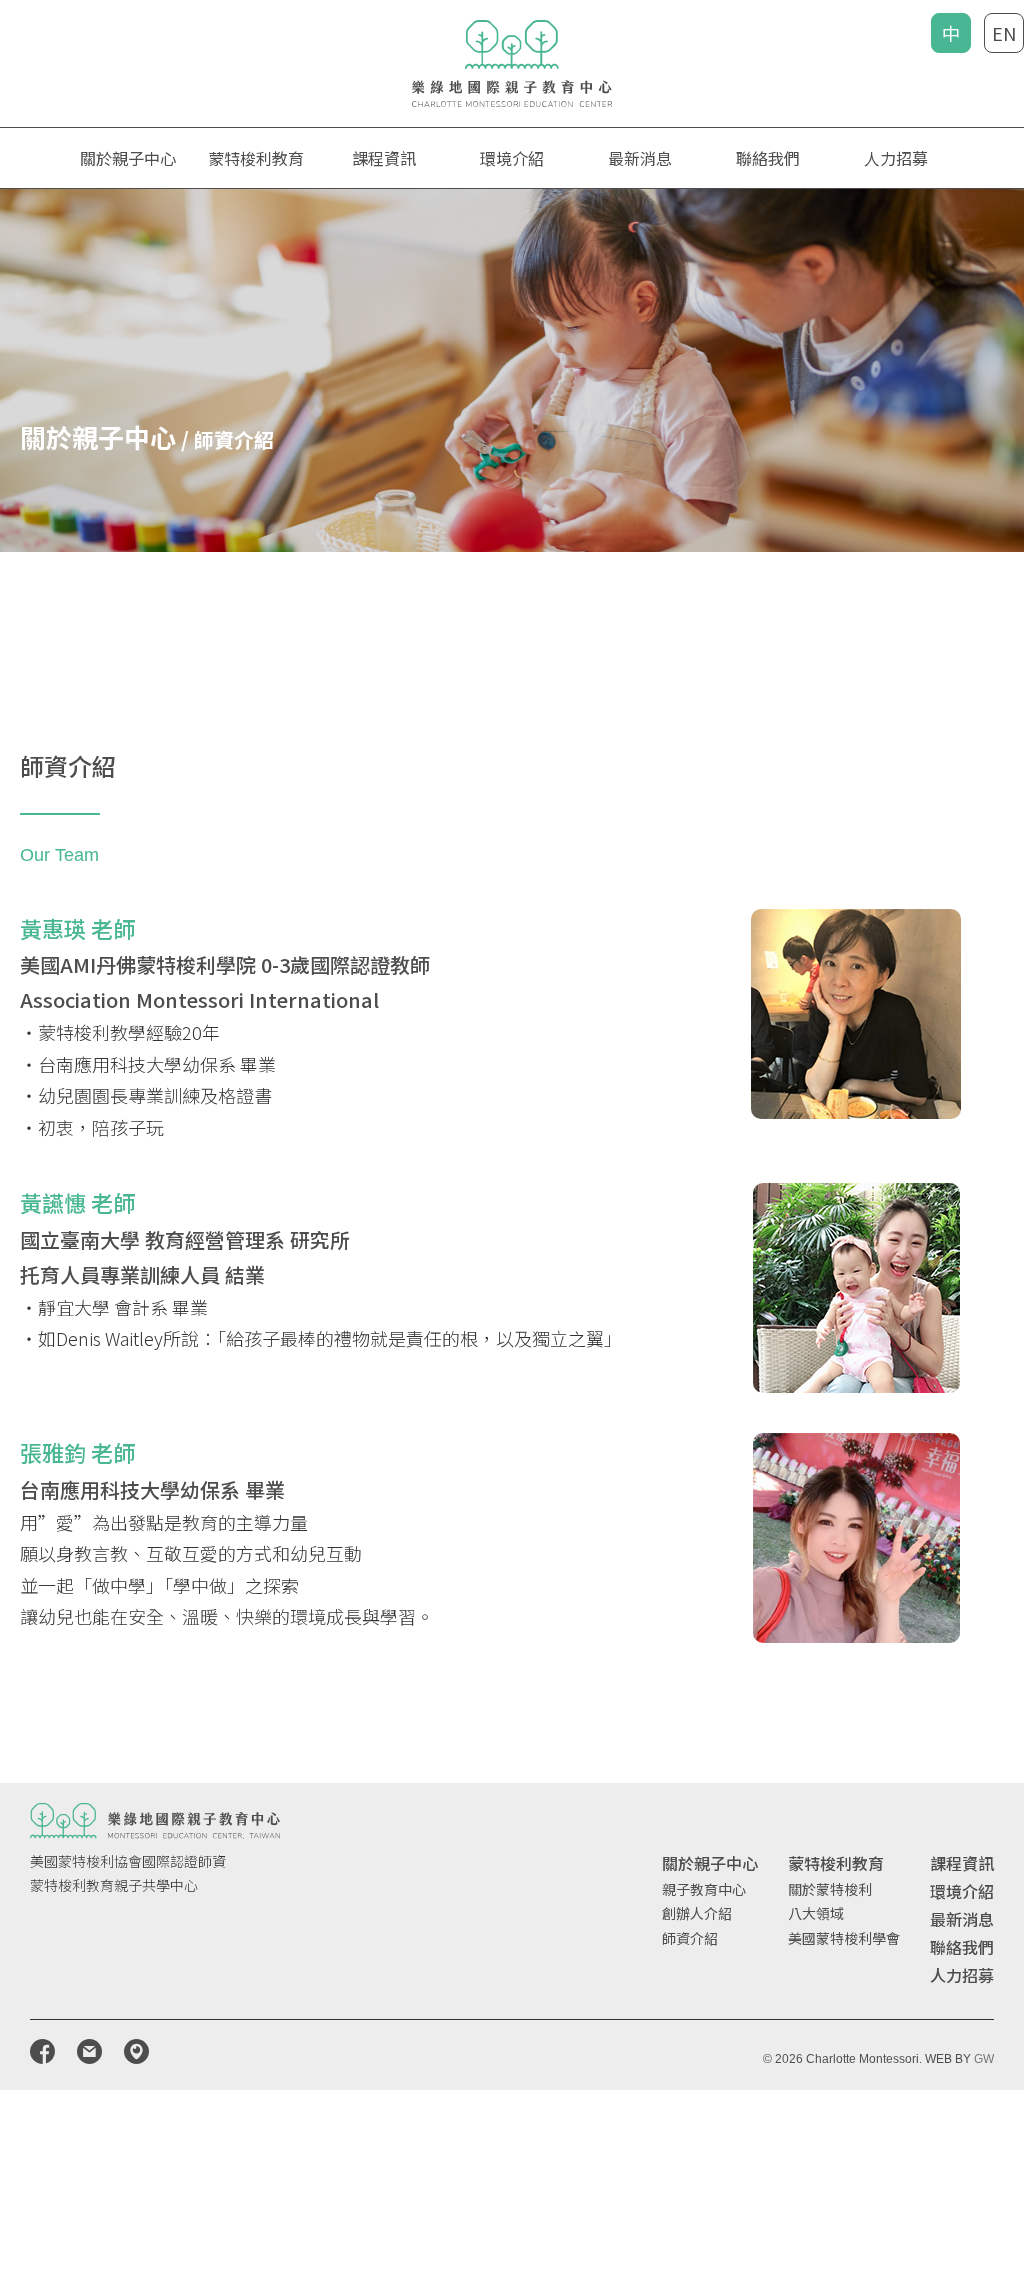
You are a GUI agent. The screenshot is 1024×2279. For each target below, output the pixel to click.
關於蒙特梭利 (830, 1889)
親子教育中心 (704, 1889)
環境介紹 (512, 158)
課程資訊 (962, 1863)
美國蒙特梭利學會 (844, 1938)
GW (984, 2059)
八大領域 (816, 1913)
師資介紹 (690, 1938)
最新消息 (640, 158)
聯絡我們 (768, 158)
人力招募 (896, 158)
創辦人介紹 (697, 1913)
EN (1004, 33)
